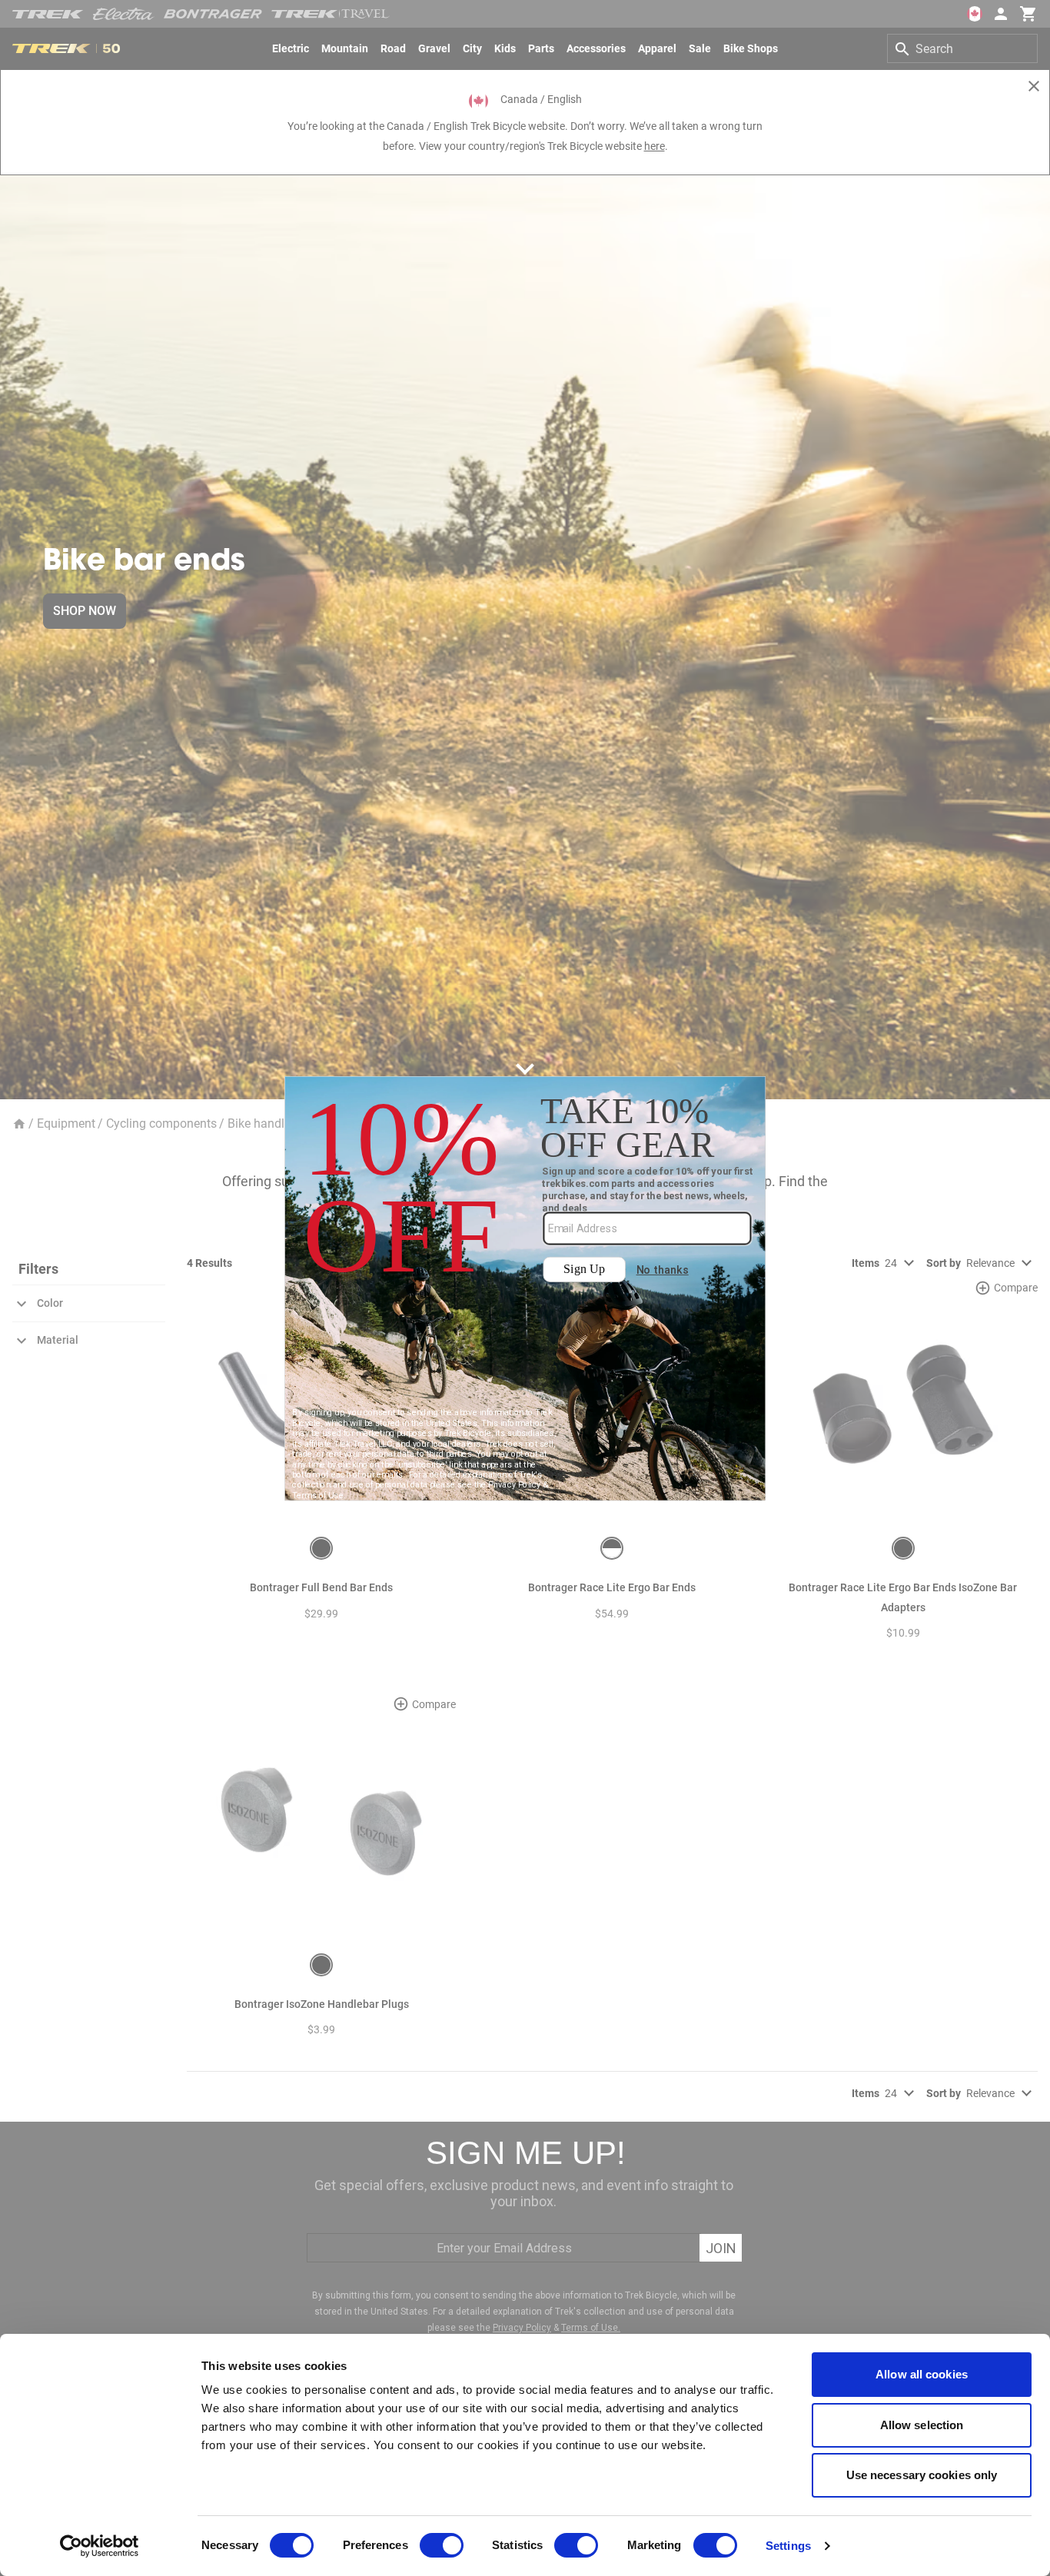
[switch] (442, 2545)
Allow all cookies (922, 2374)
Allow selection (922, 2425)
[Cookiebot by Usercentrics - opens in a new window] (100, 2546)
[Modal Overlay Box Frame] (525, 1288)
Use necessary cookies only (922, 2475)
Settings (788, 2546)
